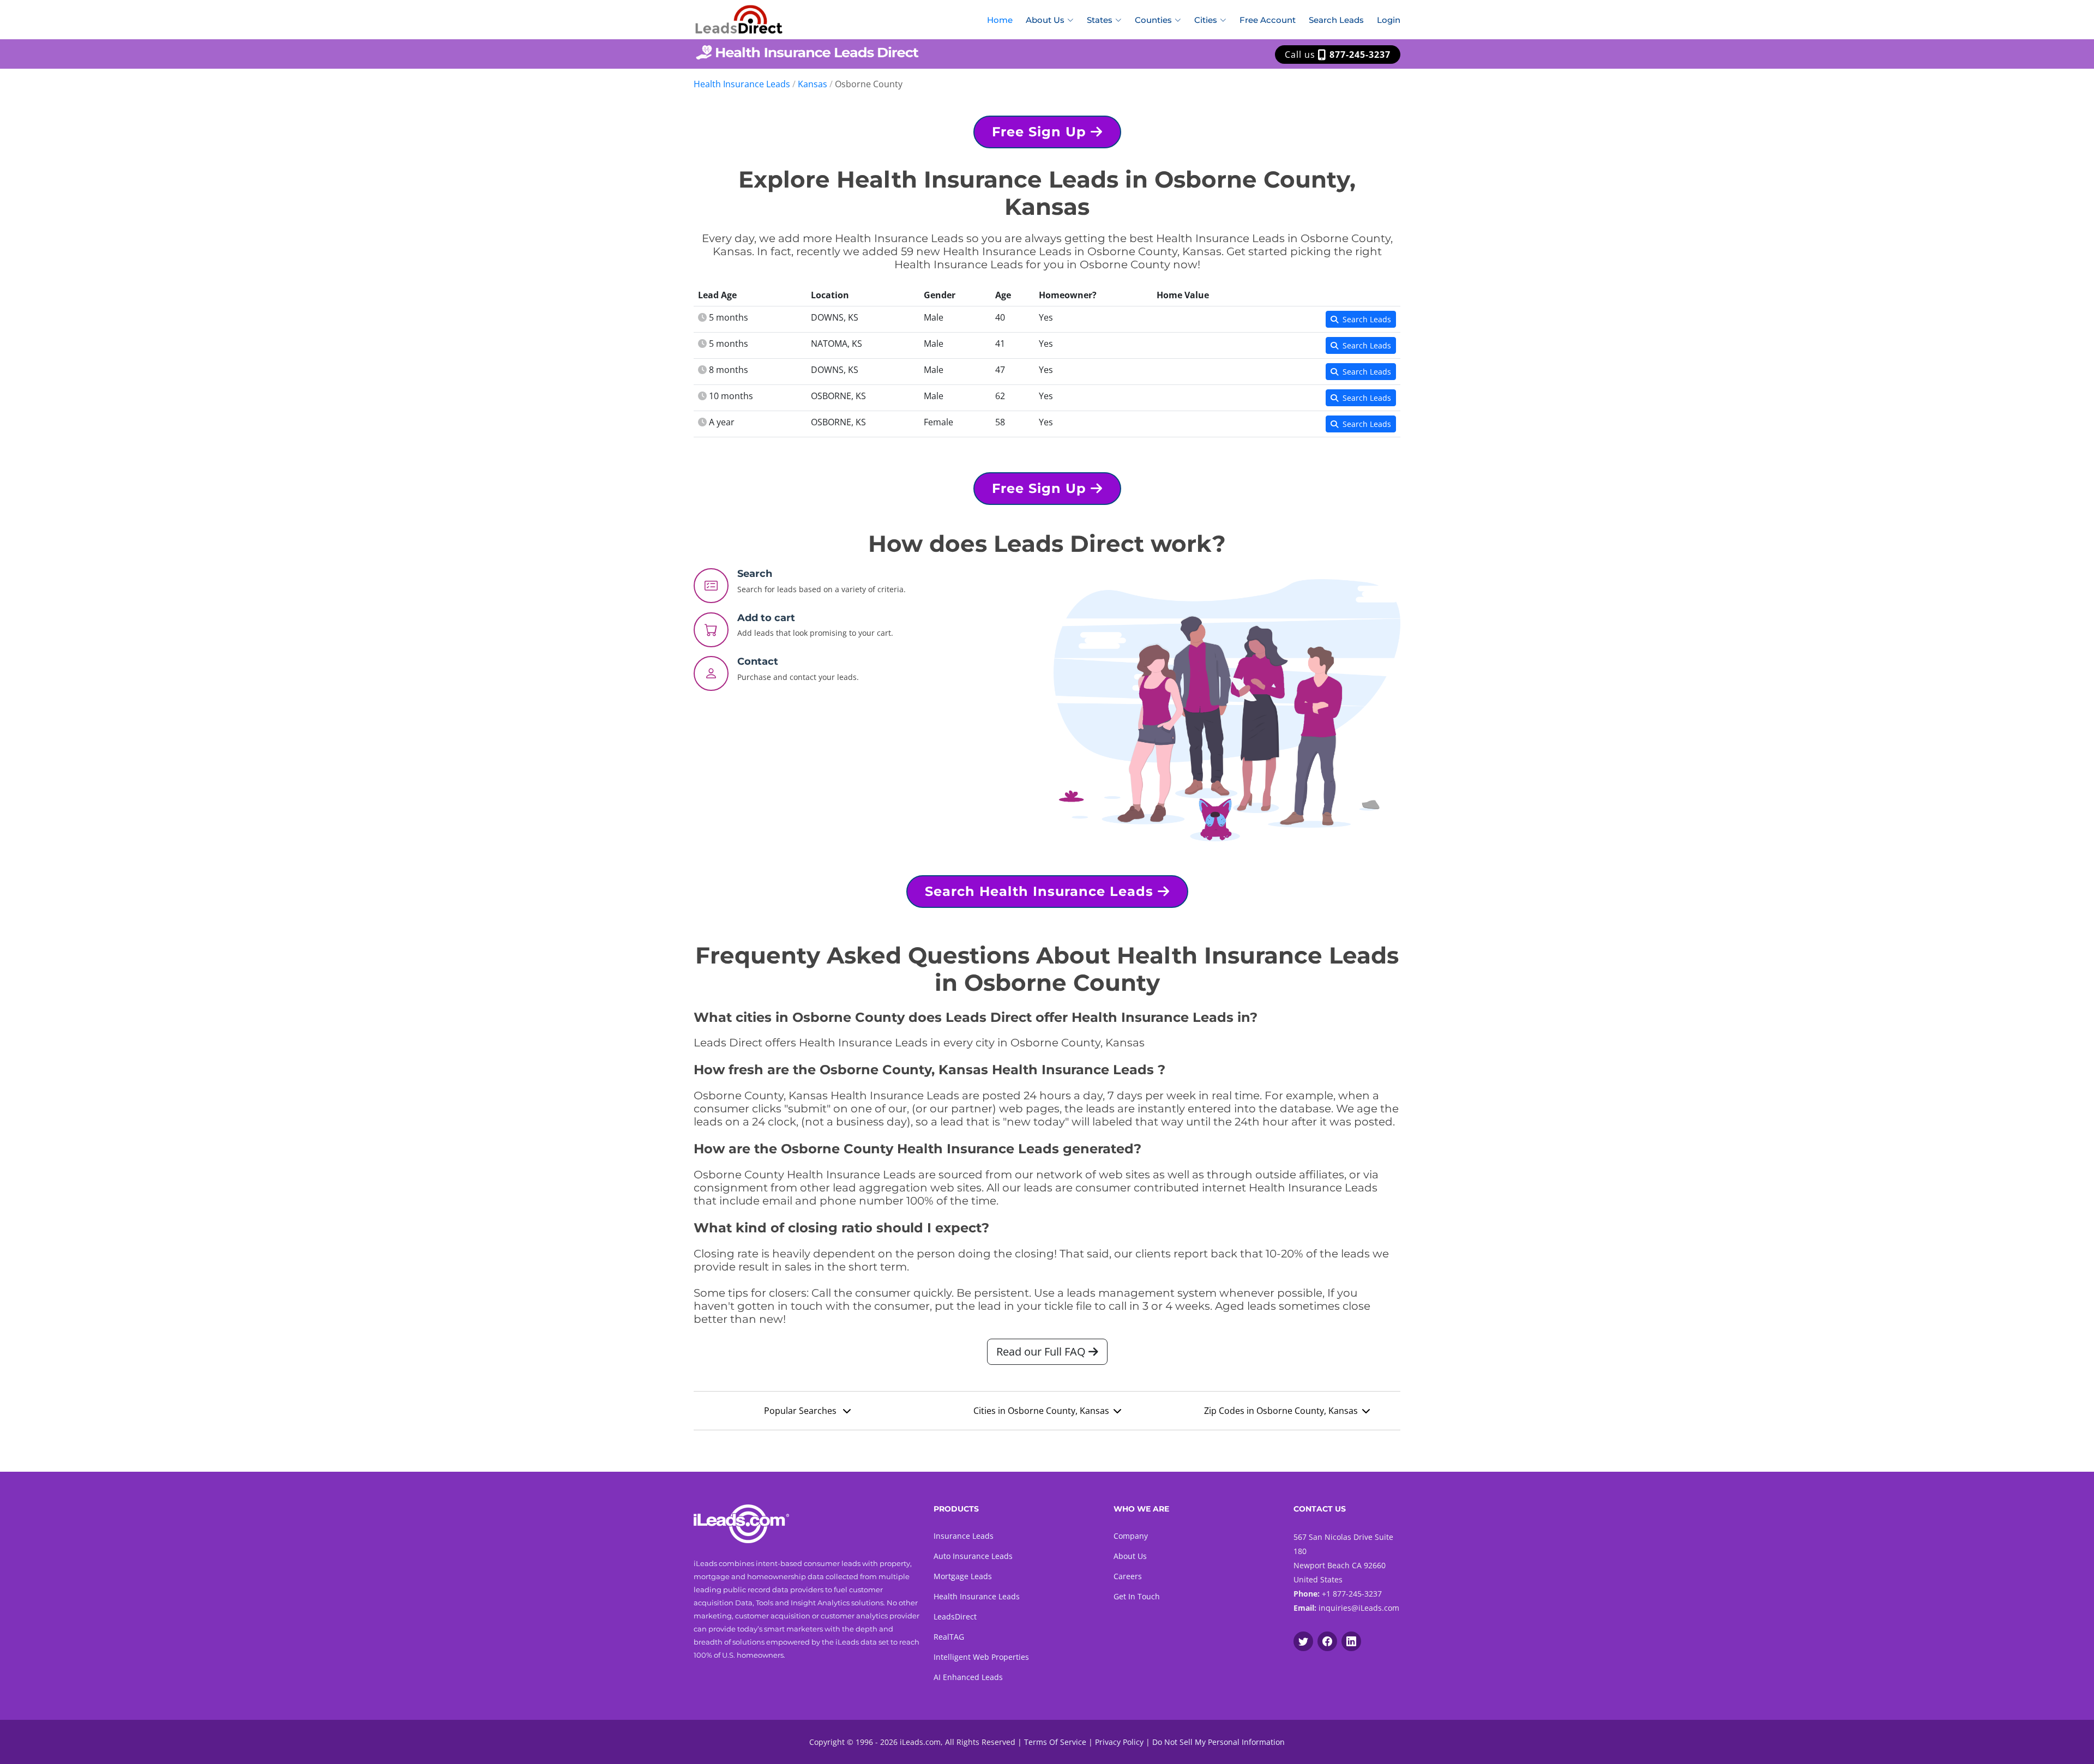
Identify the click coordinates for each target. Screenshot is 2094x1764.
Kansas (813, 84)
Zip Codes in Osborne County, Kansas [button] (1281, 1411)
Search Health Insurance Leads (1041, 891)
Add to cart (766, 618)
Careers (1128, 1576)
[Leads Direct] (739, 18)
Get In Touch (1137, 1596)
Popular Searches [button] (801, 1411)
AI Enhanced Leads (968, 1677)
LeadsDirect (955, 1617)
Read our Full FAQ (1042, 1351)
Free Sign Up (1041, 132)
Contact (758, 661)
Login (1389, 20)
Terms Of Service (1055, 1742)
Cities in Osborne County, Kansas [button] (1041, 1411)
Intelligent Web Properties (981, 1657)
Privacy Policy (1119, 1742)
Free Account (1268, 20)
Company (1131, 1536)
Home (1000, 20)
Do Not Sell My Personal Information (1219, 1742)
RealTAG (949, 1637)
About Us (1130, 1556)
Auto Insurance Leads (973, 1556)
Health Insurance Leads (742, 84)
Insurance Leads (964, 1536)
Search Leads (1336, 20)
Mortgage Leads (963, 1576)
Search (755, 574)
